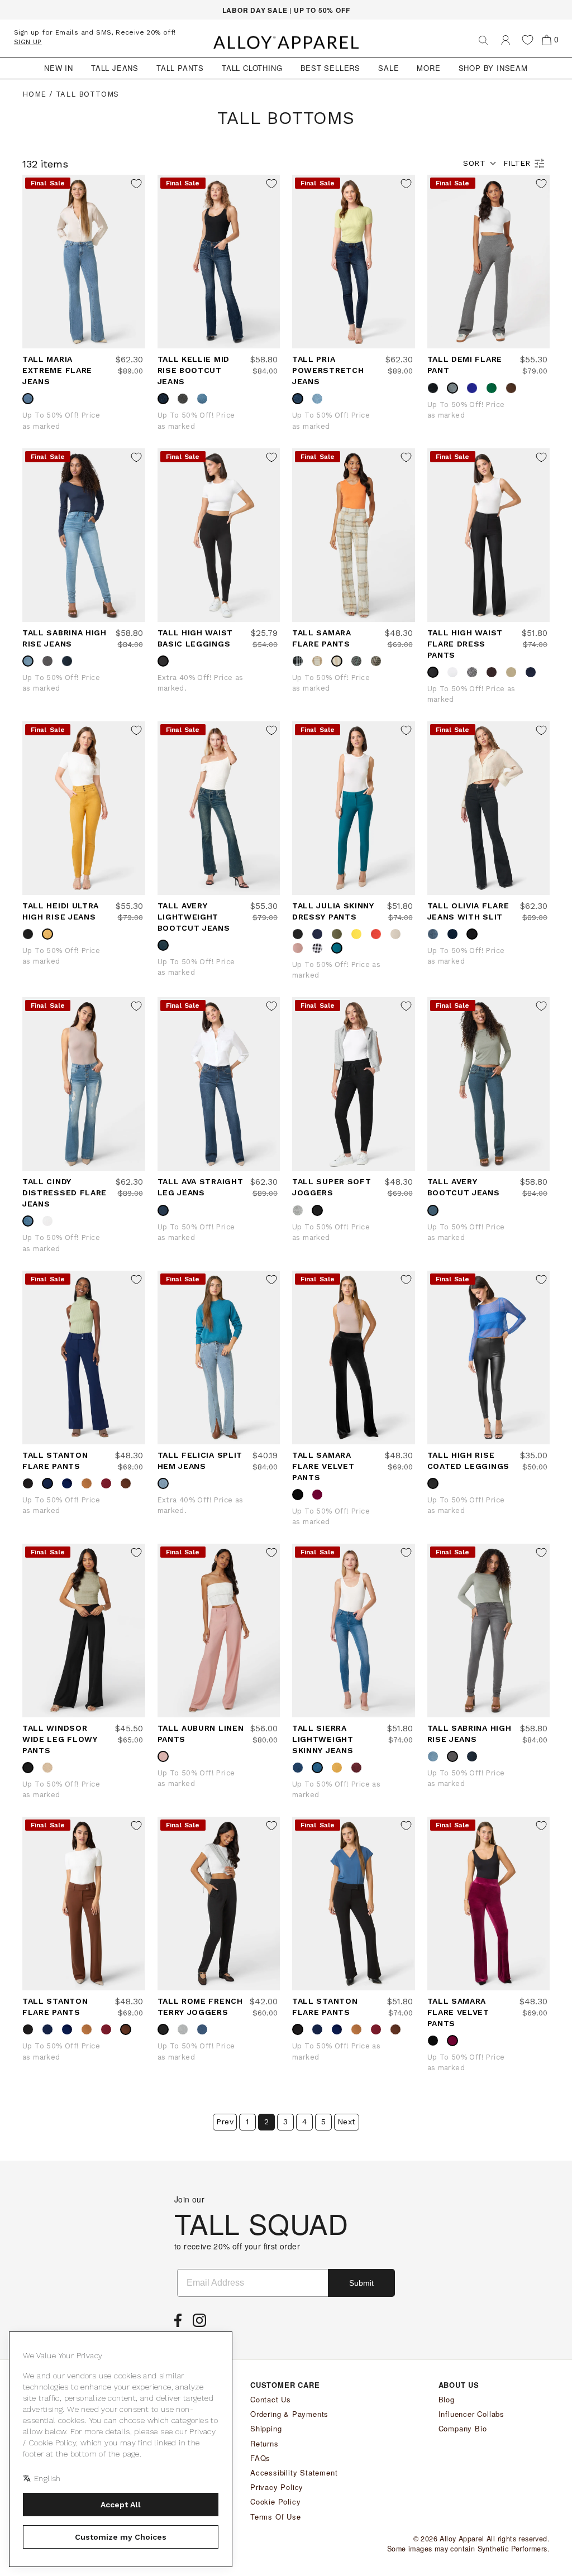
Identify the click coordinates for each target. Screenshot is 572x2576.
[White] (455, 672)
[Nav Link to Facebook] (181, 2324)
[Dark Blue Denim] (301, 1768)
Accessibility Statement (294, 2472)
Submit (361, 2283)
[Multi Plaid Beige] (340, 661)
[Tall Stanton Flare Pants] (84, 1358)
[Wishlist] (528, 40)
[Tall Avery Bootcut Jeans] (489, 1084)
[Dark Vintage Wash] (436, 1210)
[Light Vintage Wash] (166, 945)
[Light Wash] (166, 1483)
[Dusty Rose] (166, 1756)
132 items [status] (45, 164)
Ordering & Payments (289, 2414)
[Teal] (340, 948)
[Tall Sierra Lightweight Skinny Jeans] (354, 1631)
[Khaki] (514, 672)
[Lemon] (359, 934)
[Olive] (340, 934)
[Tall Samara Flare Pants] (354, 535)
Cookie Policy (275, 2501)
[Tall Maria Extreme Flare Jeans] (84, 262)
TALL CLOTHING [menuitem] (252, 68)
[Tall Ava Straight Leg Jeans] (219, 1084)
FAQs (260, 2458)
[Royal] (475, 388)
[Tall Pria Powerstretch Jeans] (354, 262)
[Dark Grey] (50, 661)
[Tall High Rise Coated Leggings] (489, 1358)
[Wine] (320, 1495)
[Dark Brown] (514, 388)
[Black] (436, 388)
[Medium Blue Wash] (436, 934)
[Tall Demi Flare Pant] (489, 262)
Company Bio (463, 2428)
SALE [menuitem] (389, 68)
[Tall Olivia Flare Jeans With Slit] (489, 808)
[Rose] (301, 948)
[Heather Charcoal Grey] (455, 388)
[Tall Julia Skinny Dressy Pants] (354, 808)
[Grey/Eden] (359, 661)
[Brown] (494, 672)
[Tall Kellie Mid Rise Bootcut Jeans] (219, 262)
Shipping (266, 2428)
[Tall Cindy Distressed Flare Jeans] (84, 1084)
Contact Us (271, 2399)
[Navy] (533, 672)
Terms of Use (276, 2517)
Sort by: (474, 163)
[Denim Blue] (205, 2029)
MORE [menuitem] (428, 68)
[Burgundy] (109, 1483)
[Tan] (89, 1483)
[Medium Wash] (31, 399)
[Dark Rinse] (166, 399)
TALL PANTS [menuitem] (180, 68)
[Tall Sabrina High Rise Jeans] (84, 535)
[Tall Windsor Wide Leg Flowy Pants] (84, 1631)
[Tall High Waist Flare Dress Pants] (489, 535)
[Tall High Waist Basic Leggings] (219, 535)
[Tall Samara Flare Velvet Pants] (354, 1358)
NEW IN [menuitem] (59, 68)
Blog (447, 2399)
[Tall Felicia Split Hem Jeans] (219, 1358)
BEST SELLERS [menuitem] (331, 68)
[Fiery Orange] (379, 934)
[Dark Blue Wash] (301, 399)
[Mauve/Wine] (379, 661)
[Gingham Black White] (320, 948)
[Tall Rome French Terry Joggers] (219, 1904)
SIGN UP (28, 42)
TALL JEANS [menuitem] (115, 68)
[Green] (494, 388)
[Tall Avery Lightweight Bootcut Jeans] (219, 808)
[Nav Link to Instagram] (202, 2324)
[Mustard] (50, 934)
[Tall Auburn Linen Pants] (219, 1631)
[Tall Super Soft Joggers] (354, 1084)
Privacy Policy (277, 2487)
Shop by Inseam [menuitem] (493, 68)
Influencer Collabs (471, 2414)
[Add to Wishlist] (136, 184)
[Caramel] (320, 661)
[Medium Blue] (320, 399)
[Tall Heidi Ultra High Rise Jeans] (84, 808)
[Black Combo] (475, 672)
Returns (264, 2443)
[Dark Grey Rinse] (185, 399)
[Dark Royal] (70, 1483)
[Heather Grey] (301, 1210)
